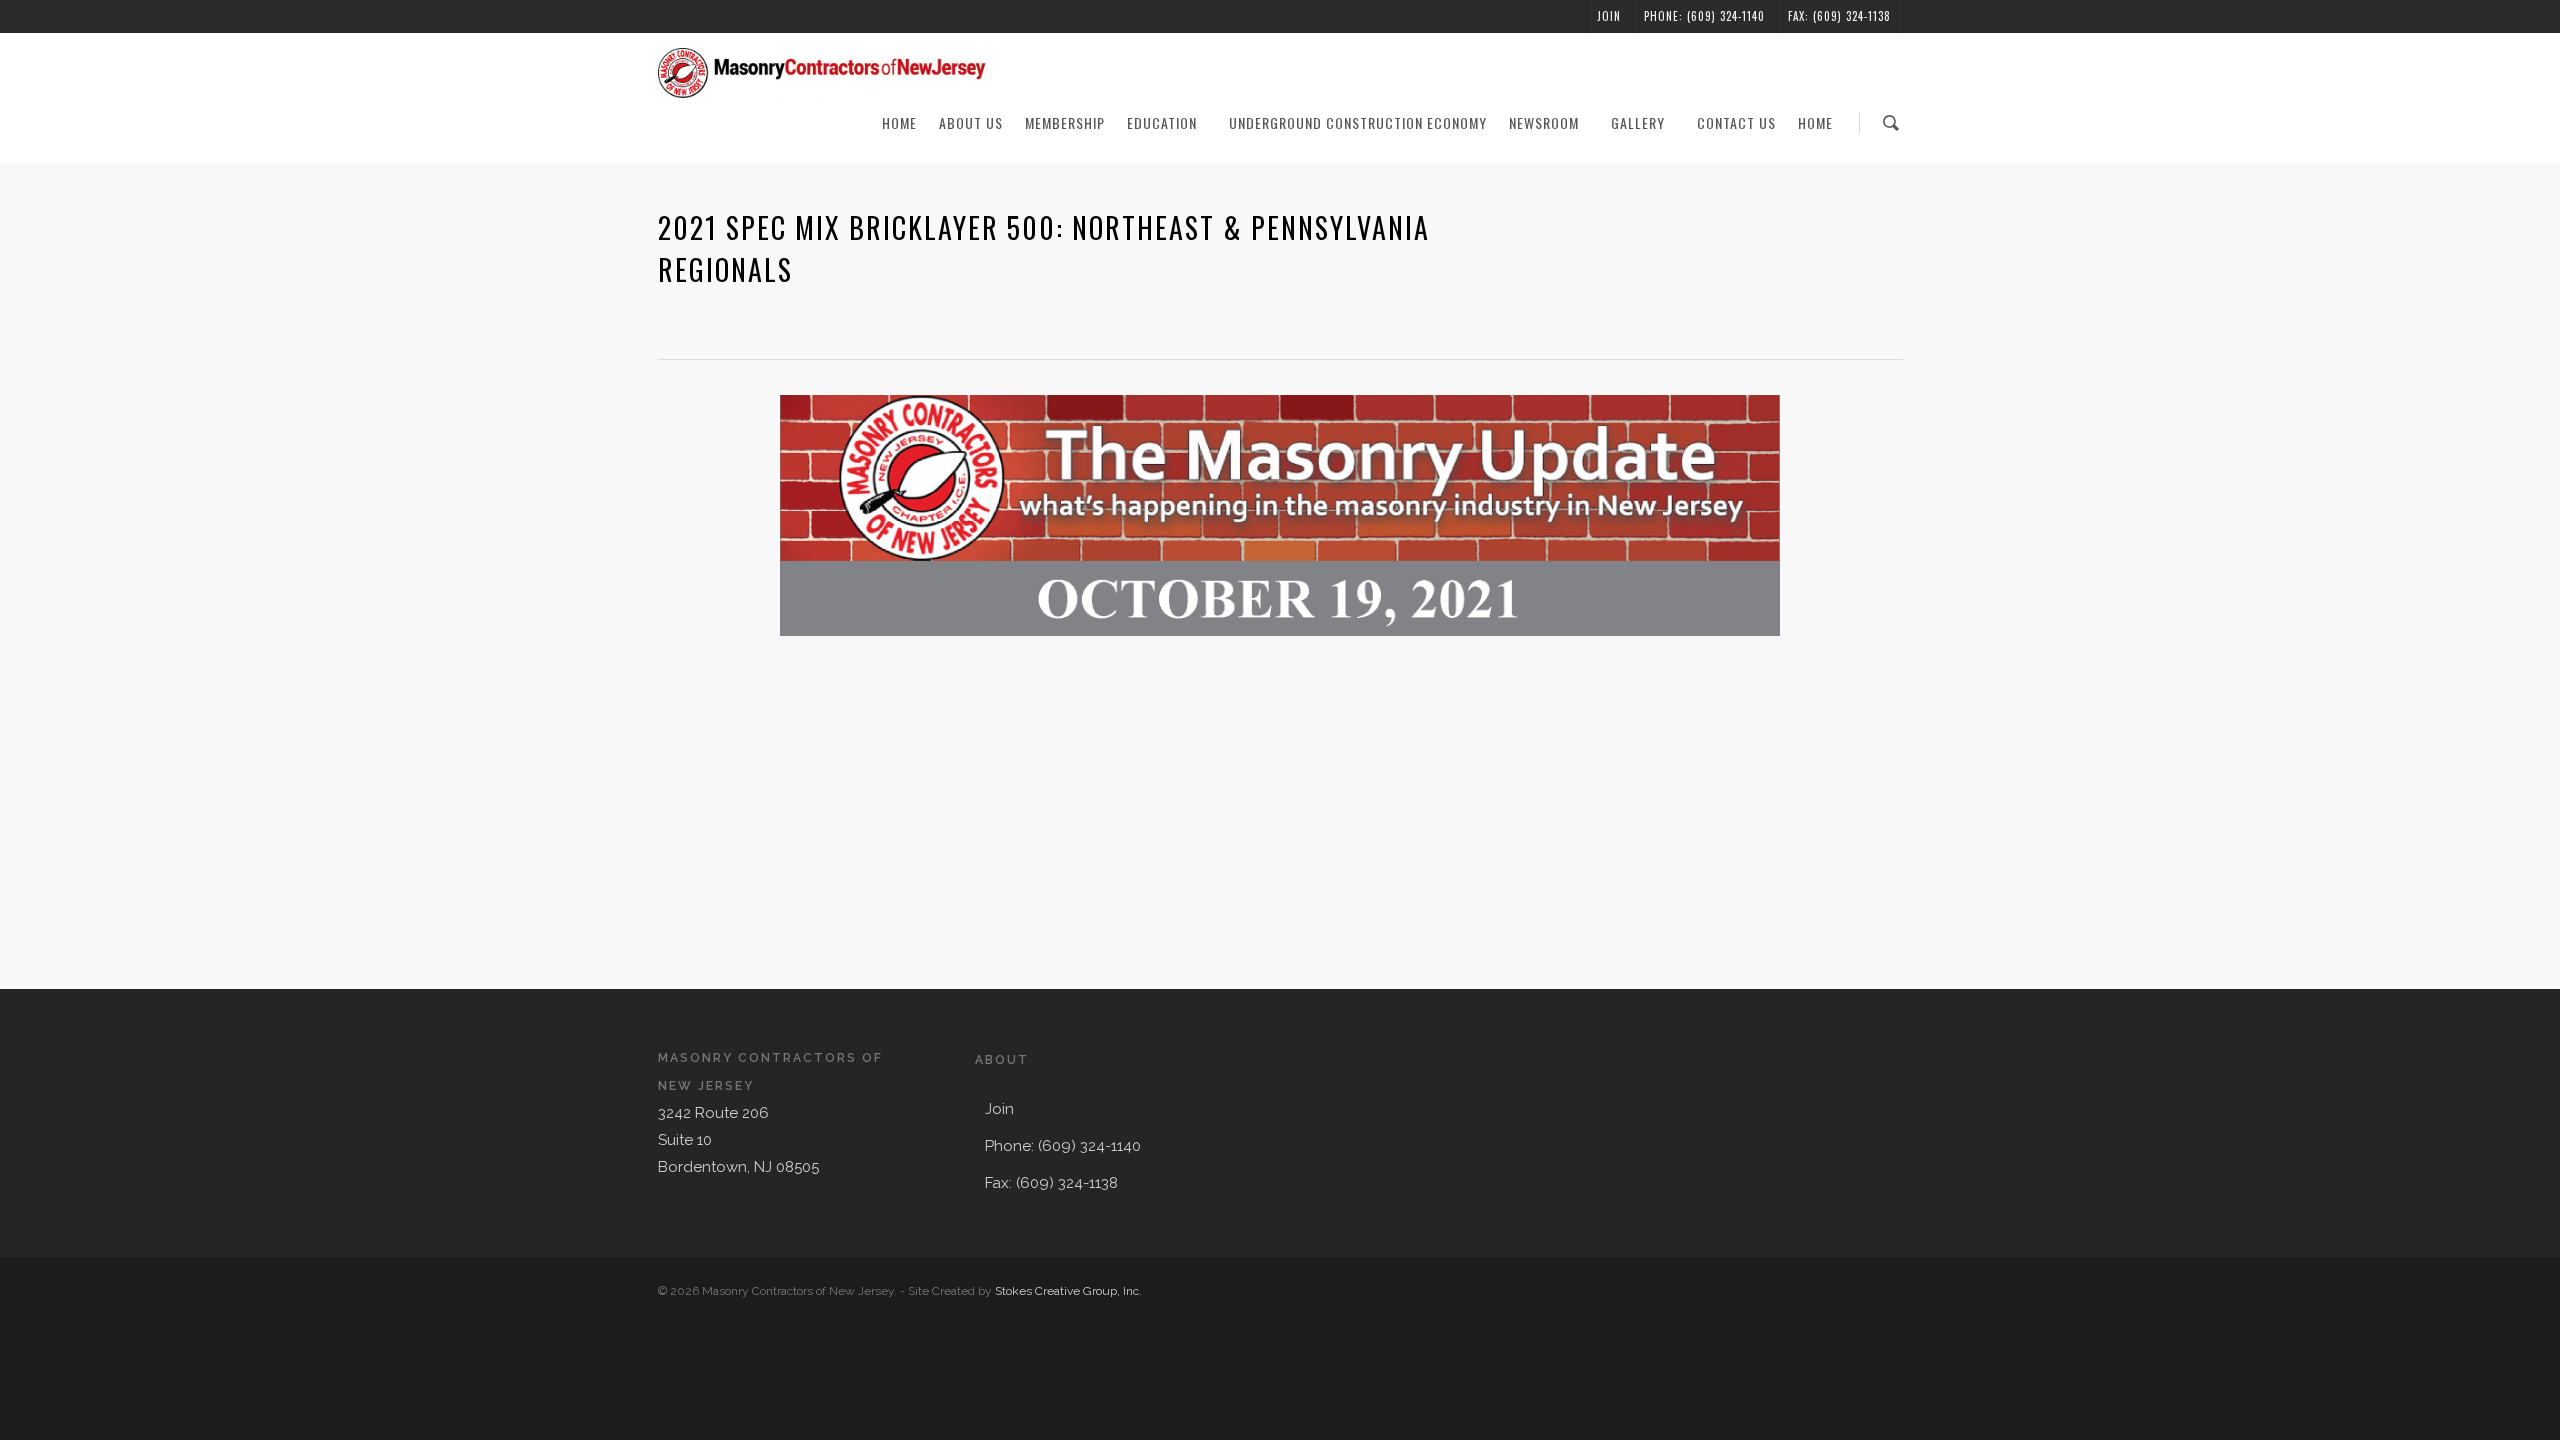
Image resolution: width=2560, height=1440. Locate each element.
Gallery (1638, 122)
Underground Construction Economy (1358, 122)
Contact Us (1736, 122)
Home (899, 122)
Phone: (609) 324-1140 (1704, 16)
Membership (1065, 122)
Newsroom (1544, 122)
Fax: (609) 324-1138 (1839, 16)
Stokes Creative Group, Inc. (1068, 1291)
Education (1162, 122)
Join (1609, 16)
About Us (971, 122)
